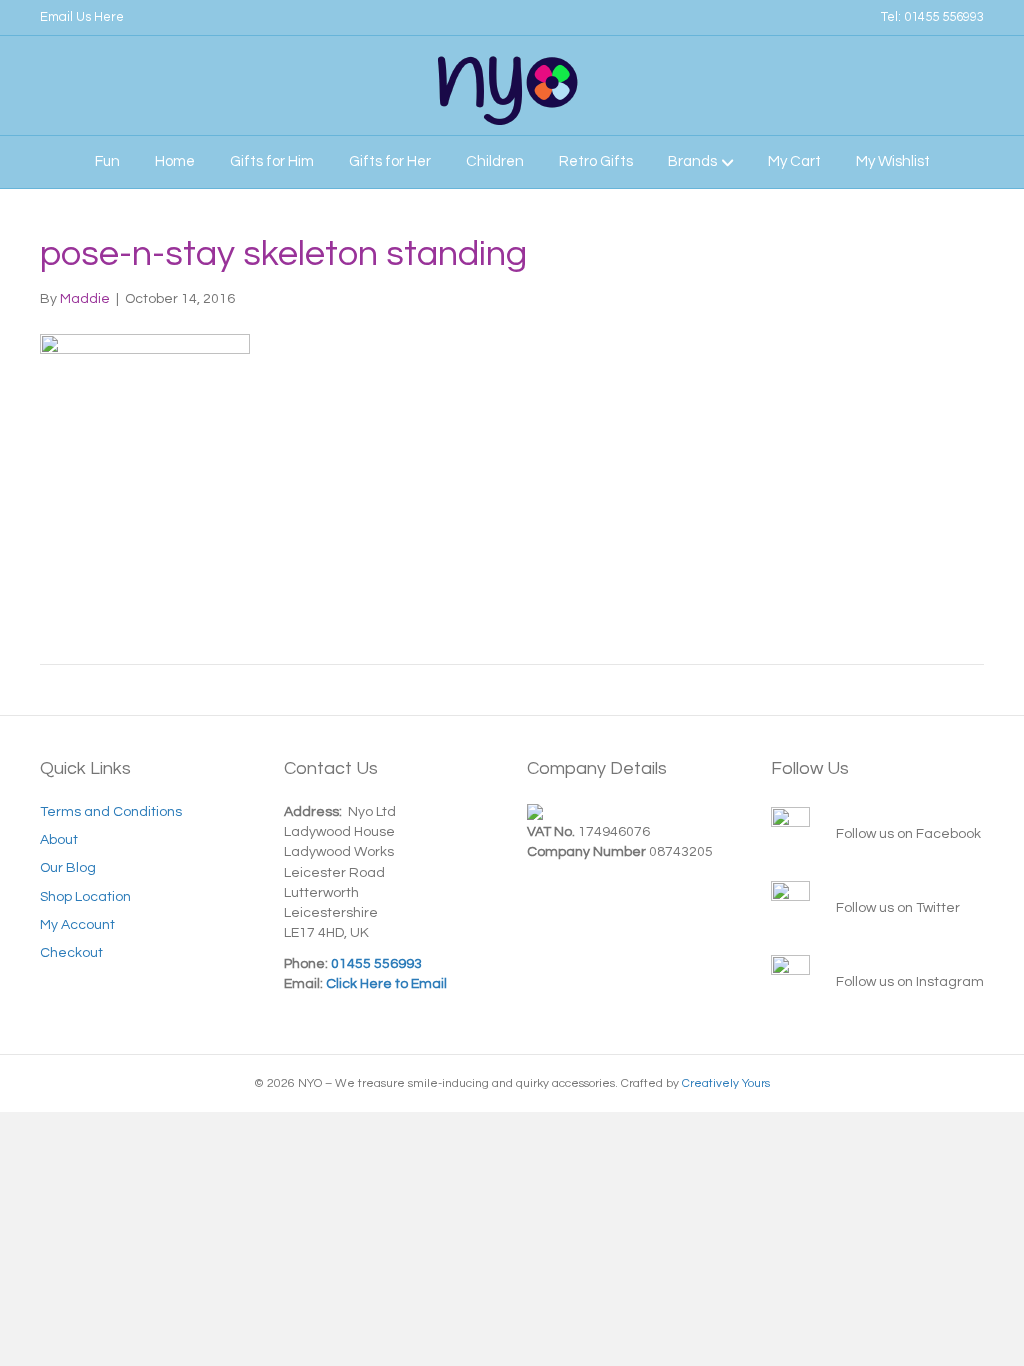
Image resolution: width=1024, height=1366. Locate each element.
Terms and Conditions (111, 812)
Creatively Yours (726, 1083)
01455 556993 (944, 17)
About (59, 840)
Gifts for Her (390, 161)
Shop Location (85, 897)
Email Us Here (82, 17)
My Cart (794, 161)
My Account (77, 925)
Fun (107, 161)
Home (175, 161)
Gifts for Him (272, 161)
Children (495, 161)
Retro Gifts (596, 161)
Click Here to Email (385, 984)
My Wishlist (893, 161)
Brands (692, 161)
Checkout (71, 953)
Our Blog (68, 868)
